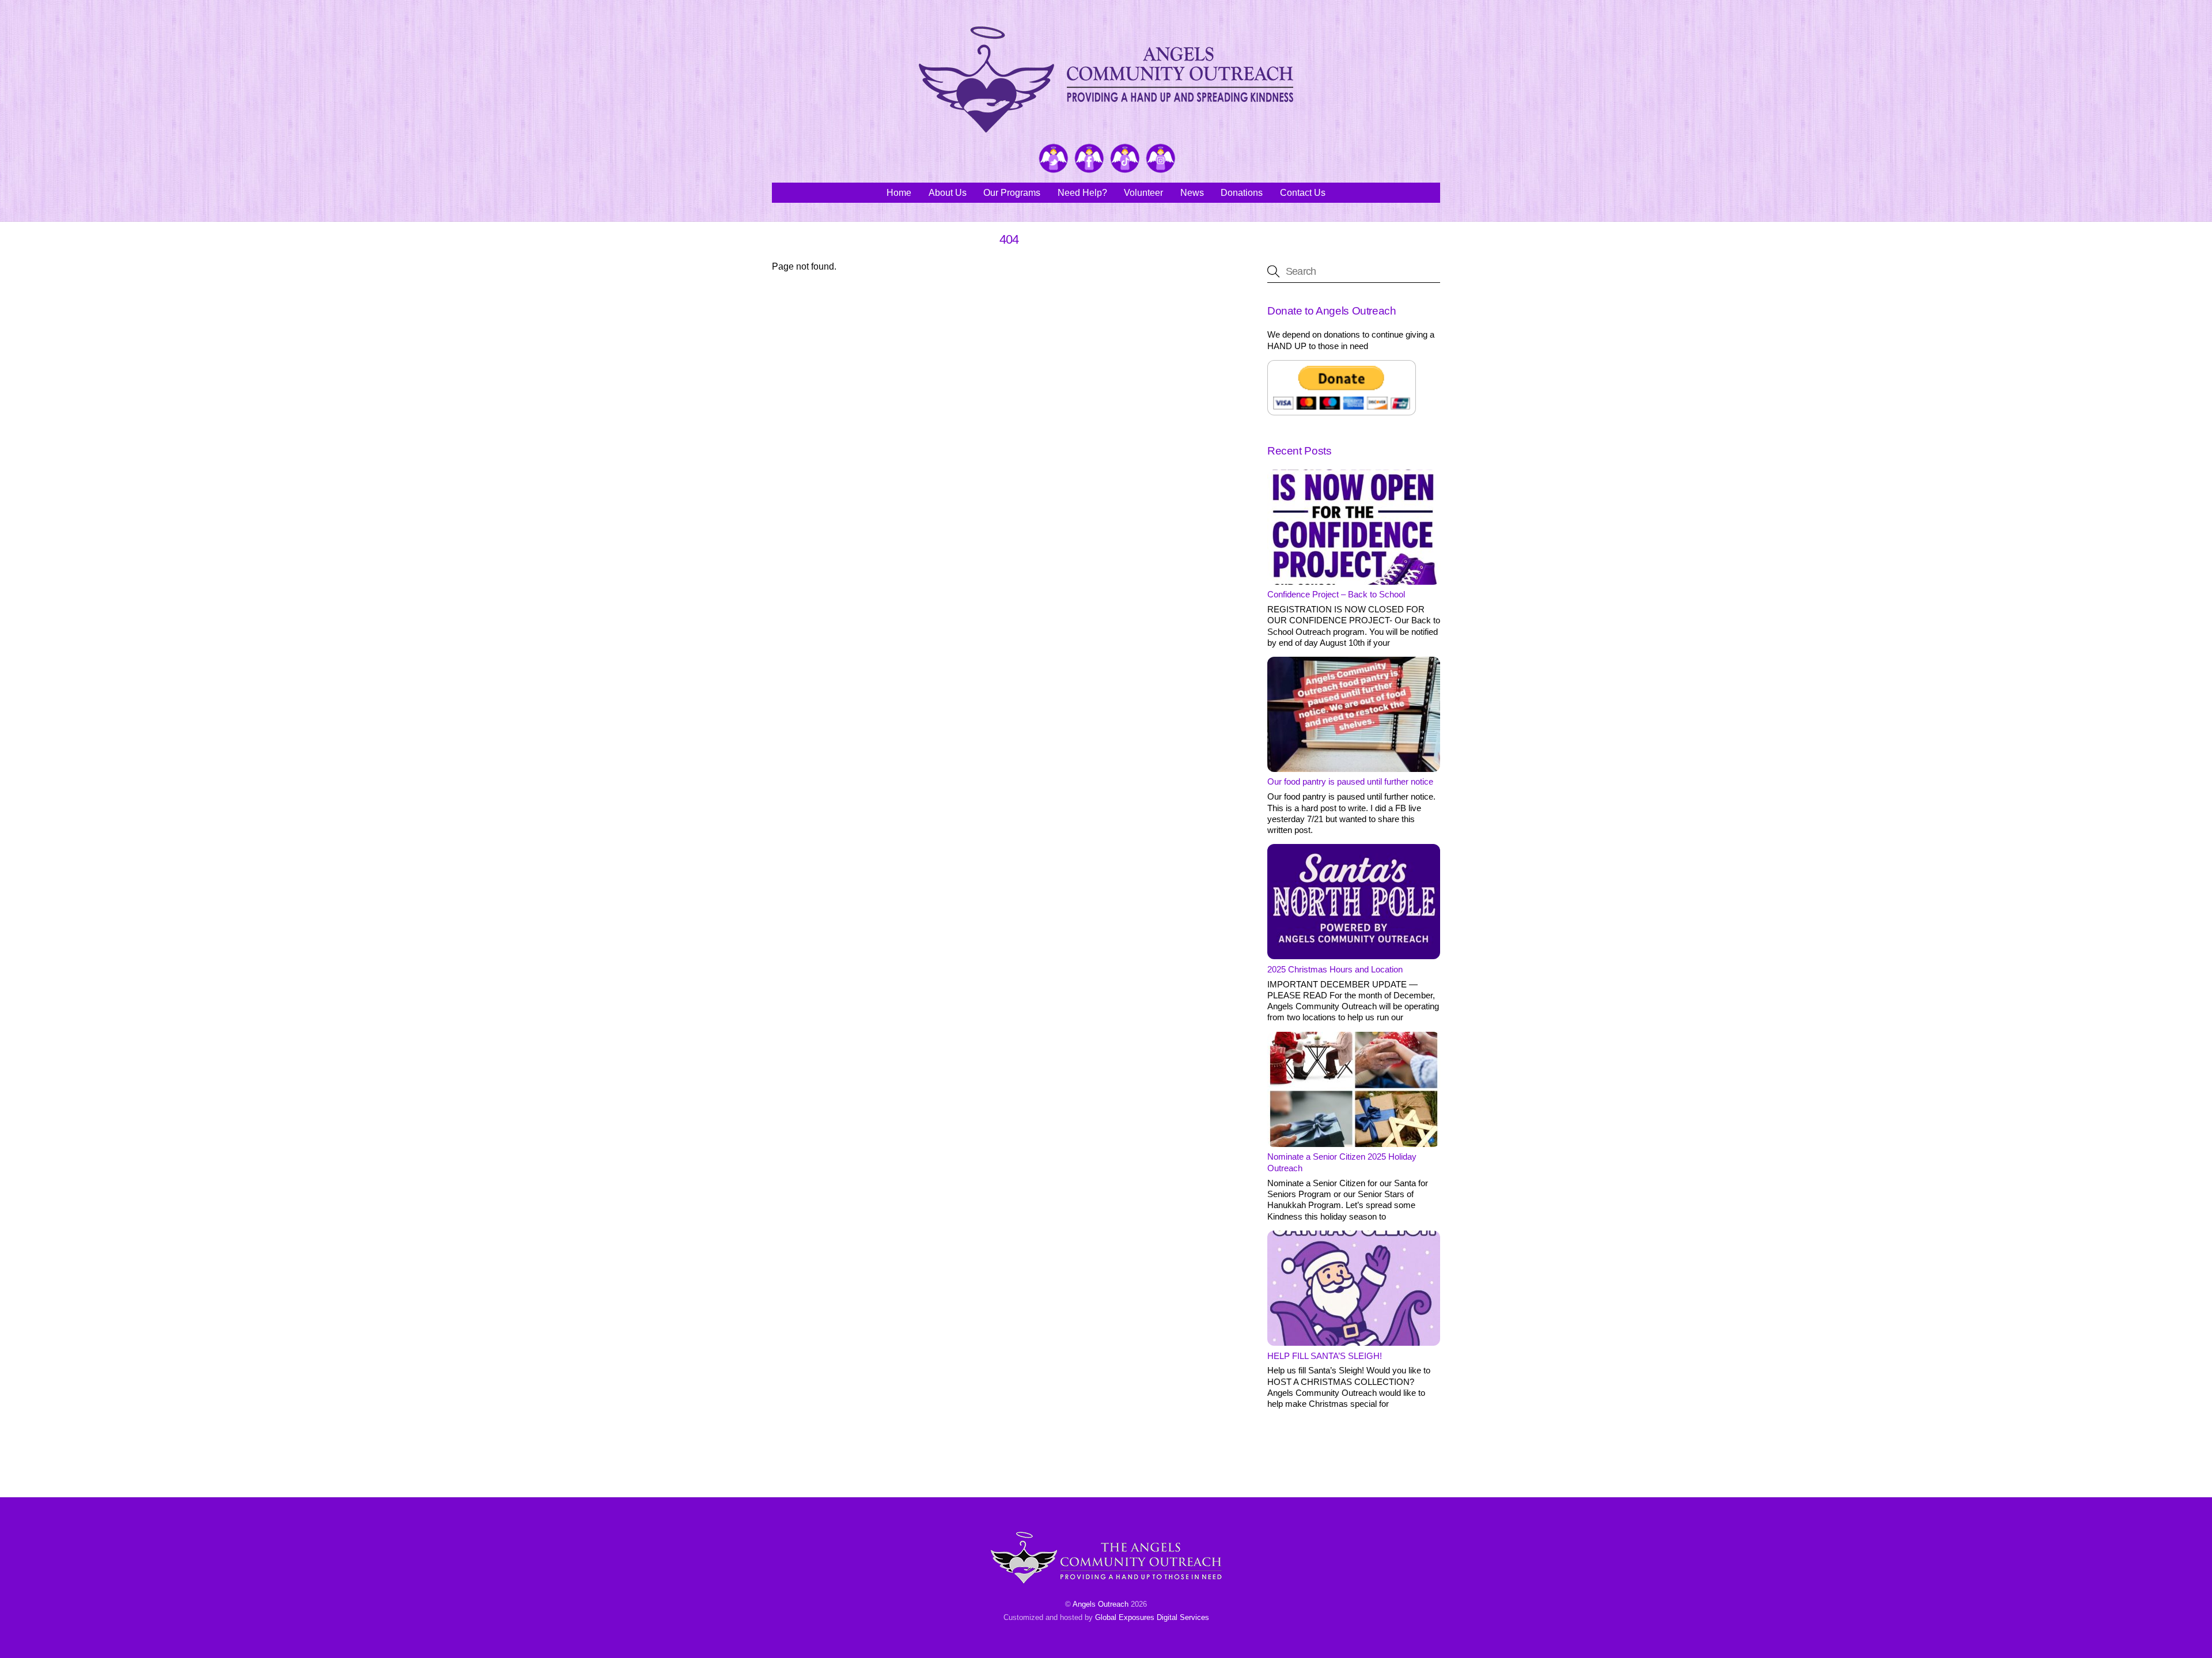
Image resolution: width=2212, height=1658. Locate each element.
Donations (1242, 193)
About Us (948, 193)
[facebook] (1089, 159)
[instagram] (1161, 159)
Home (899, 193)
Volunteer (1143, 193)
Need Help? (1082, 193)
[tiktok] (1125, 159)
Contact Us (1303, 193)
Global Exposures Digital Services (1152, 1617)
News (1192, 193)
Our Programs (1012, 193)
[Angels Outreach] (1106, 127)
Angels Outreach (1101, 1604)
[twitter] (1054, 159)
